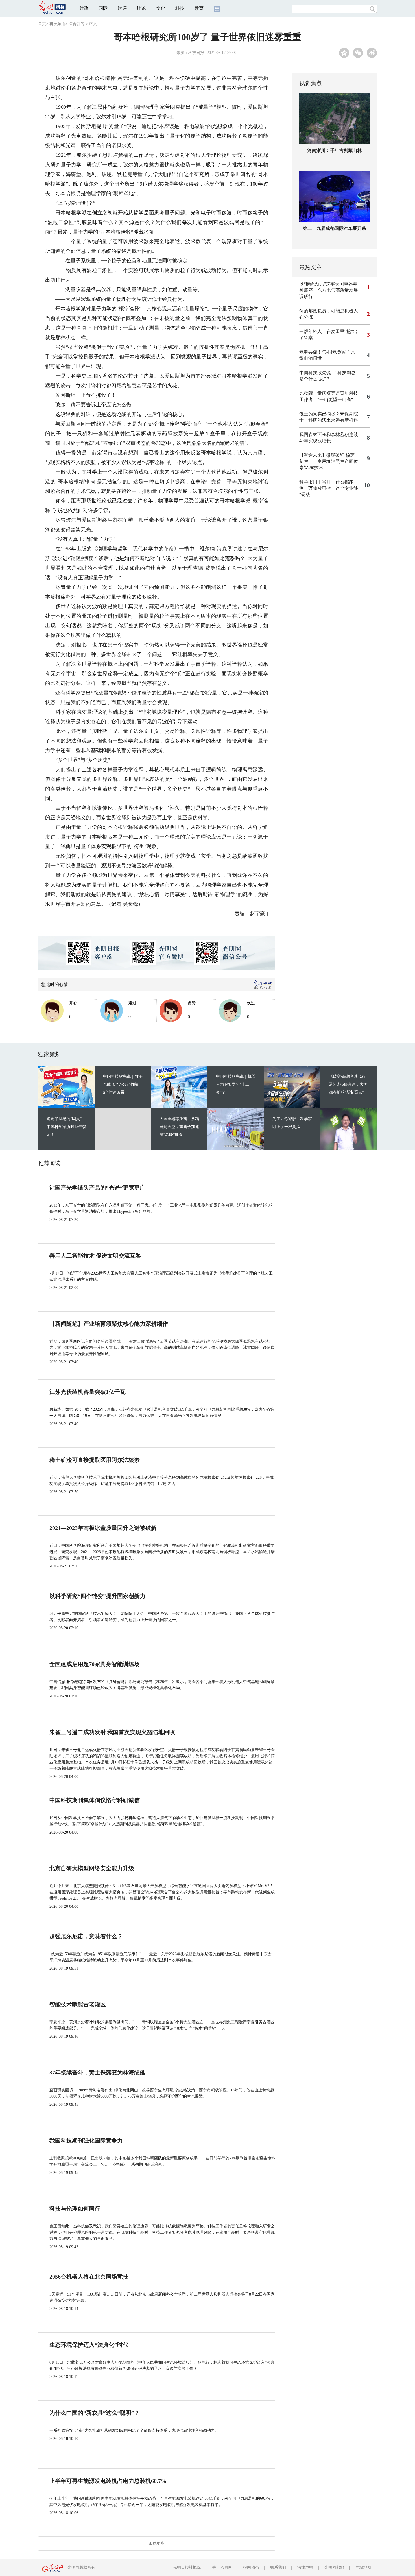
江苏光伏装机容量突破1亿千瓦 (88, 1392)
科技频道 (57, 24)
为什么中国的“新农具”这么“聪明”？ (95, 2413)
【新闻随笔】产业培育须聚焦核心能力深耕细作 (109, 1324)
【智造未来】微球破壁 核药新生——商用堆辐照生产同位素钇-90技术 (329, 461)
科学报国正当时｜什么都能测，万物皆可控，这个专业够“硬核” (329, 488)
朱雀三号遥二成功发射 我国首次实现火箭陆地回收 (112, 1732)
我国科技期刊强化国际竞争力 (86, 2141)
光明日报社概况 (187, 2567)
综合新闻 (77, 24)
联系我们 (278, 2567)
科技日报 (196, 53)
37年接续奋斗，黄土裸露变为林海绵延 (97, 2072)
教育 (199, 8)
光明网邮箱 (334, 2567)
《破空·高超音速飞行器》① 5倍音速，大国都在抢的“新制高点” (348, 1084)
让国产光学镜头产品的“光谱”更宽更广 (97, 1188)
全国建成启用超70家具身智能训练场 (95, 1664)
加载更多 (157, 2543)
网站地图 (363, 2567)
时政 (84, 8)
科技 (180, 8)
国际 (103, 8)
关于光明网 (222, 2567)
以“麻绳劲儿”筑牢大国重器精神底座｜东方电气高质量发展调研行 (329, 290)
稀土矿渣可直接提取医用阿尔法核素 (95, 1460)
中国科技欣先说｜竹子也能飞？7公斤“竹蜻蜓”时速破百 (123, 1084)
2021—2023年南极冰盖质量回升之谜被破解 (103, 1528)
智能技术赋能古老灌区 (78, 2004)
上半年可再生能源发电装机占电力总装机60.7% (108, 2481)
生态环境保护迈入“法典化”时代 (89, 2345)
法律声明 (305, 2567)
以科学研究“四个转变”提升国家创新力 (97, 1596)
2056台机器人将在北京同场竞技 (89, 2277)
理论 (141, 8)
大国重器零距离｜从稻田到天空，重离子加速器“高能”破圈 (179, 1127)
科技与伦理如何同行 (75, 2209)
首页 (42, 24)
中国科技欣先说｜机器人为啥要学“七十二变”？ (236, 1084)
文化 (161, 8)
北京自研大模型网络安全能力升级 (92, 1868)
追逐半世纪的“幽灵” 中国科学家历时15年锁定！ (66, 1127)
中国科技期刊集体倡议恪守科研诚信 (95, 1800)
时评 (122, 8)
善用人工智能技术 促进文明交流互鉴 (95, 1256)
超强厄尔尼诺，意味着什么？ (86, 1936)
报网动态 (251, 2567)
